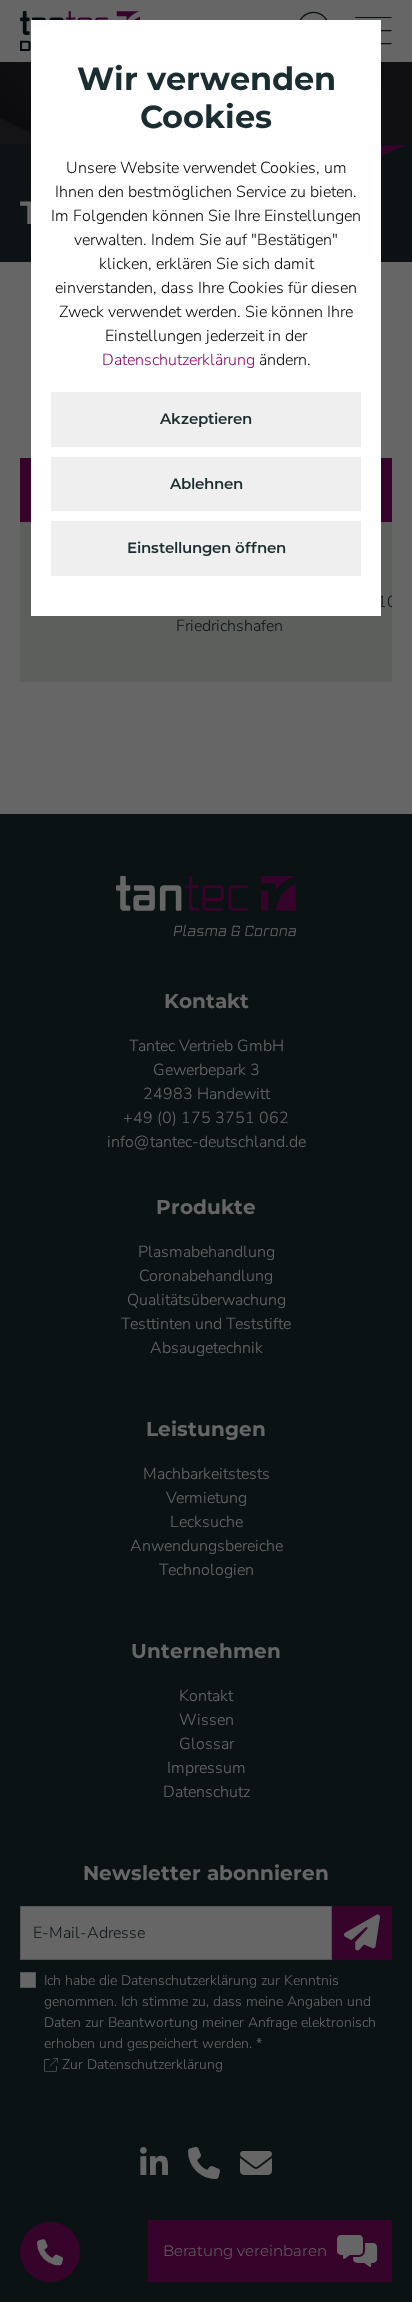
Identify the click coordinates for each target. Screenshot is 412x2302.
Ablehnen (206, 483)
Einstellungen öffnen (206, 547)
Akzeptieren (206, 418)
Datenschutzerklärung (178, 360)
